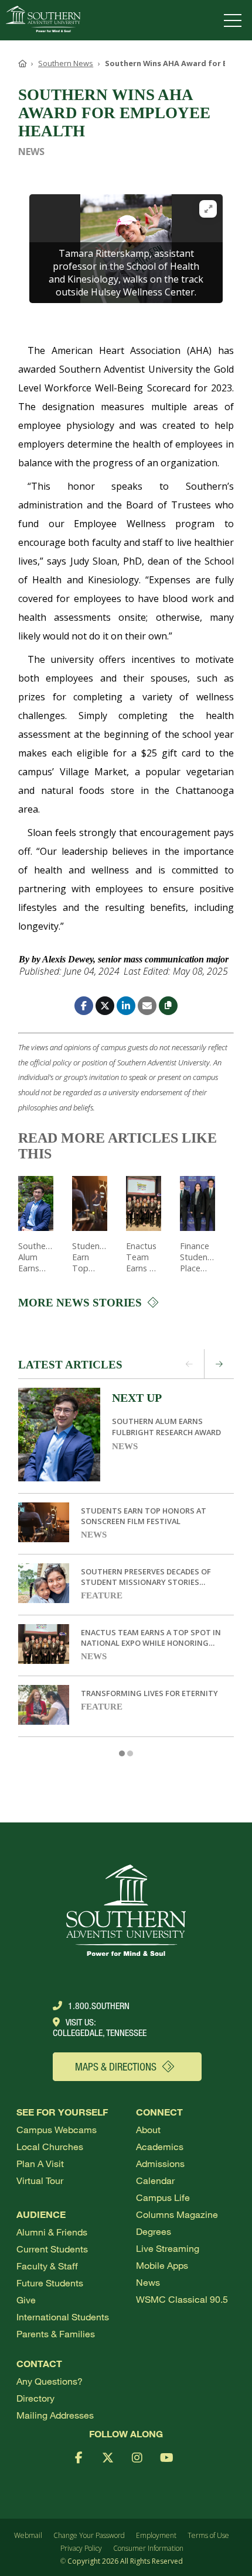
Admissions (160, 2163)
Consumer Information (148, 2548)
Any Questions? (50, 2381)
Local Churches (50, 2146)
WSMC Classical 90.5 (182, 2299)
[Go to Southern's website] (43, 20)
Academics (160, 2146)
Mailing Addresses (55, 2415)
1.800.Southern (99, 2006)
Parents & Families (56, 2333)
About (148, 2129)
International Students (63, 2317)
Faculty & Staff (47, 2266)
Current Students (52, 2249)
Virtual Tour (40, 2180)
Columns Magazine (177, 2214)
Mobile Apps (162, 2265)
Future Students (50, 2283)
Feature (102, 1595)
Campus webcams (57, 2129)
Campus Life (163, 2197)
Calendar (155, 2180)
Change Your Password (89, 2535)
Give (26, 2300)
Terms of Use (208, 2535)
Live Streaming (168, 2248)
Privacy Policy (81, 2548)
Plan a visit (40, 2163)
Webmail (28, 2535)
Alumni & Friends (52, 2232)
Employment (156, 2535)
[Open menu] (235, 20)
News (125, 1446)
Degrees (154, 2231)
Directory (35, 2398)
